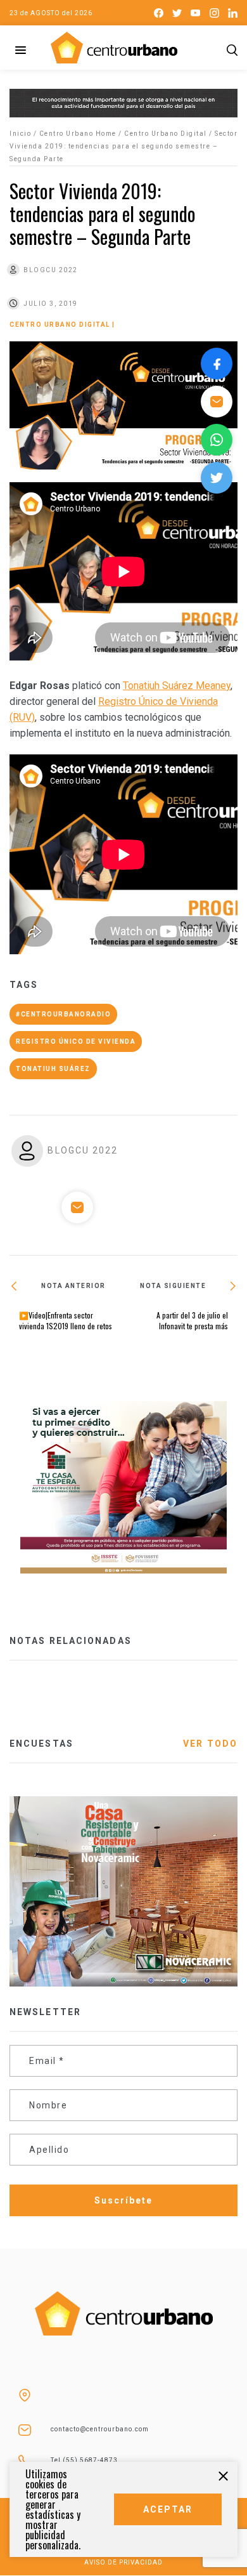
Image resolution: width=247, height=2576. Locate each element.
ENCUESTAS (41, 1744)
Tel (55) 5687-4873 (84, 2460)
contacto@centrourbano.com (100, 2429)
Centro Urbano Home (78, 134)
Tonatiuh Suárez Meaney (177, 686)
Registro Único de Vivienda (76, 1042)
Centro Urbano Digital (166, 134)
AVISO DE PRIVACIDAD (123, 2562)
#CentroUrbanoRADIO (63, 1014)
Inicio (20, 134)
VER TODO (210, 1744)
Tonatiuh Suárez (53, 1069)
